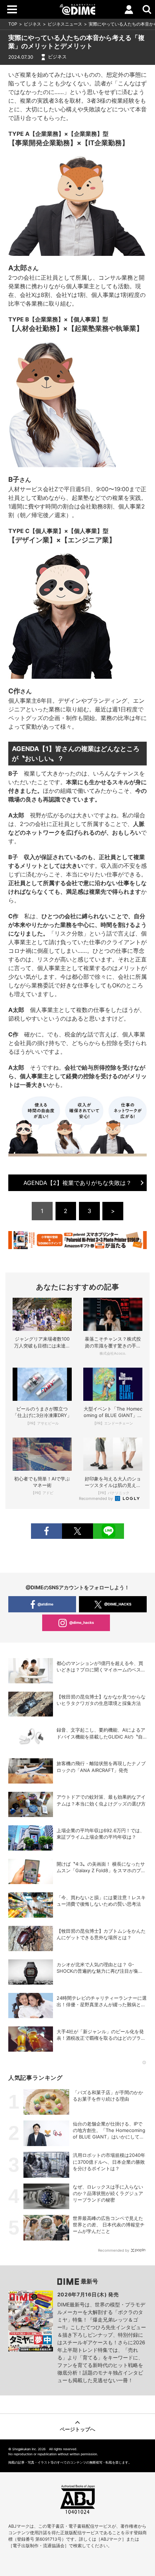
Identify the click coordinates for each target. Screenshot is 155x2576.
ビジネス (32, 24)
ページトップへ (77, 2429)
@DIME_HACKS (118, 1604)
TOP (13, 24)
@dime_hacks (82, 1622)
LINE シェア (108, 1531)
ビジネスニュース (65, 24)
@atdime (45, 1604)
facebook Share (46, 1531)
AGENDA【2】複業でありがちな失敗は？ (77, 1183)
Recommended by (96, 1498)
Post (77, 1531)
